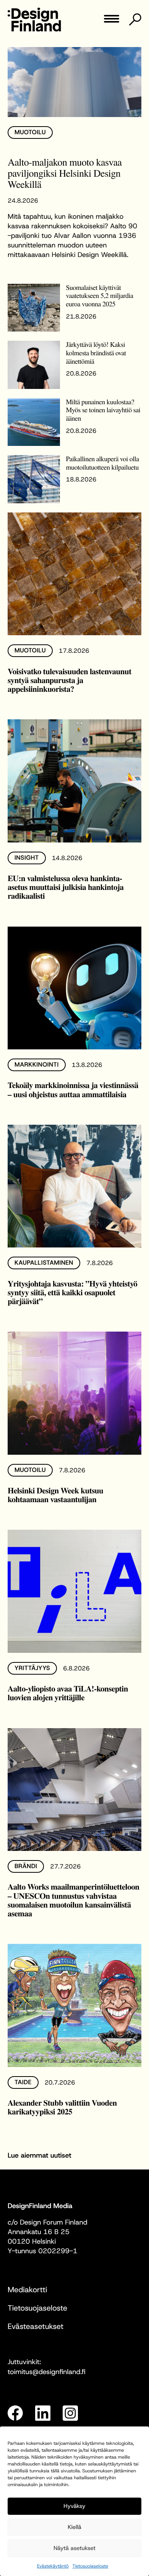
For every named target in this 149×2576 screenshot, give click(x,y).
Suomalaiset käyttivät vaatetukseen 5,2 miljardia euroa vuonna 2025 (100, 296)
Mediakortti (27, 2290)
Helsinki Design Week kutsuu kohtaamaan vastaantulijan (55, 1495)
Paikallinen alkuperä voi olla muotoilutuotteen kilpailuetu (103, 463)
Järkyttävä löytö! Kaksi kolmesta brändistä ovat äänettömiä (96, 353)
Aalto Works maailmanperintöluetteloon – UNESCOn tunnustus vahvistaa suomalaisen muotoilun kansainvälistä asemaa (74, 1900)
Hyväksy (74, 2506)
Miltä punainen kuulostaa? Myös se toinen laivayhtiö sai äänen (103, 410)
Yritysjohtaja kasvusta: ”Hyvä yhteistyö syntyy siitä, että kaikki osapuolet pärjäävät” (72, 1292)
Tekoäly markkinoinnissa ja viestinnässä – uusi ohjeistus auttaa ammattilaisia (73, 1090)
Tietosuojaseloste (91, 2566)
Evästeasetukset (36, 2327)
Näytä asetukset (74, 2548)
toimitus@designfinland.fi (47, 2372)
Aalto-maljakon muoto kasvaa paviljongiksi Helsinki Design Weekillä (65, 173)
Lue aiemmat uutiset (40, 2155)
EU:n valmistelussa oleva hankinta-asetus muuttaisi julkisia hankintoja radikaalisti (66, 887)
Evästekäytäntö (53, 2566)
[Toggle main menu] (112, 21)
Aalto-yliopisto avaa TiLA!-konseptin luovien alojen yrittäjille (68, 1693)
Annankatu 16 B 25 (39, 2232)
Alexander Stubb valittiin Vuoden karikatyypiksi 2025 (62, 2107)
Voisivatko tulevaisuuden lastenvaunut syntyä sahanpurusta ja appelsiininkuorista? (70, 680)
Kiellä (74, 2527)
